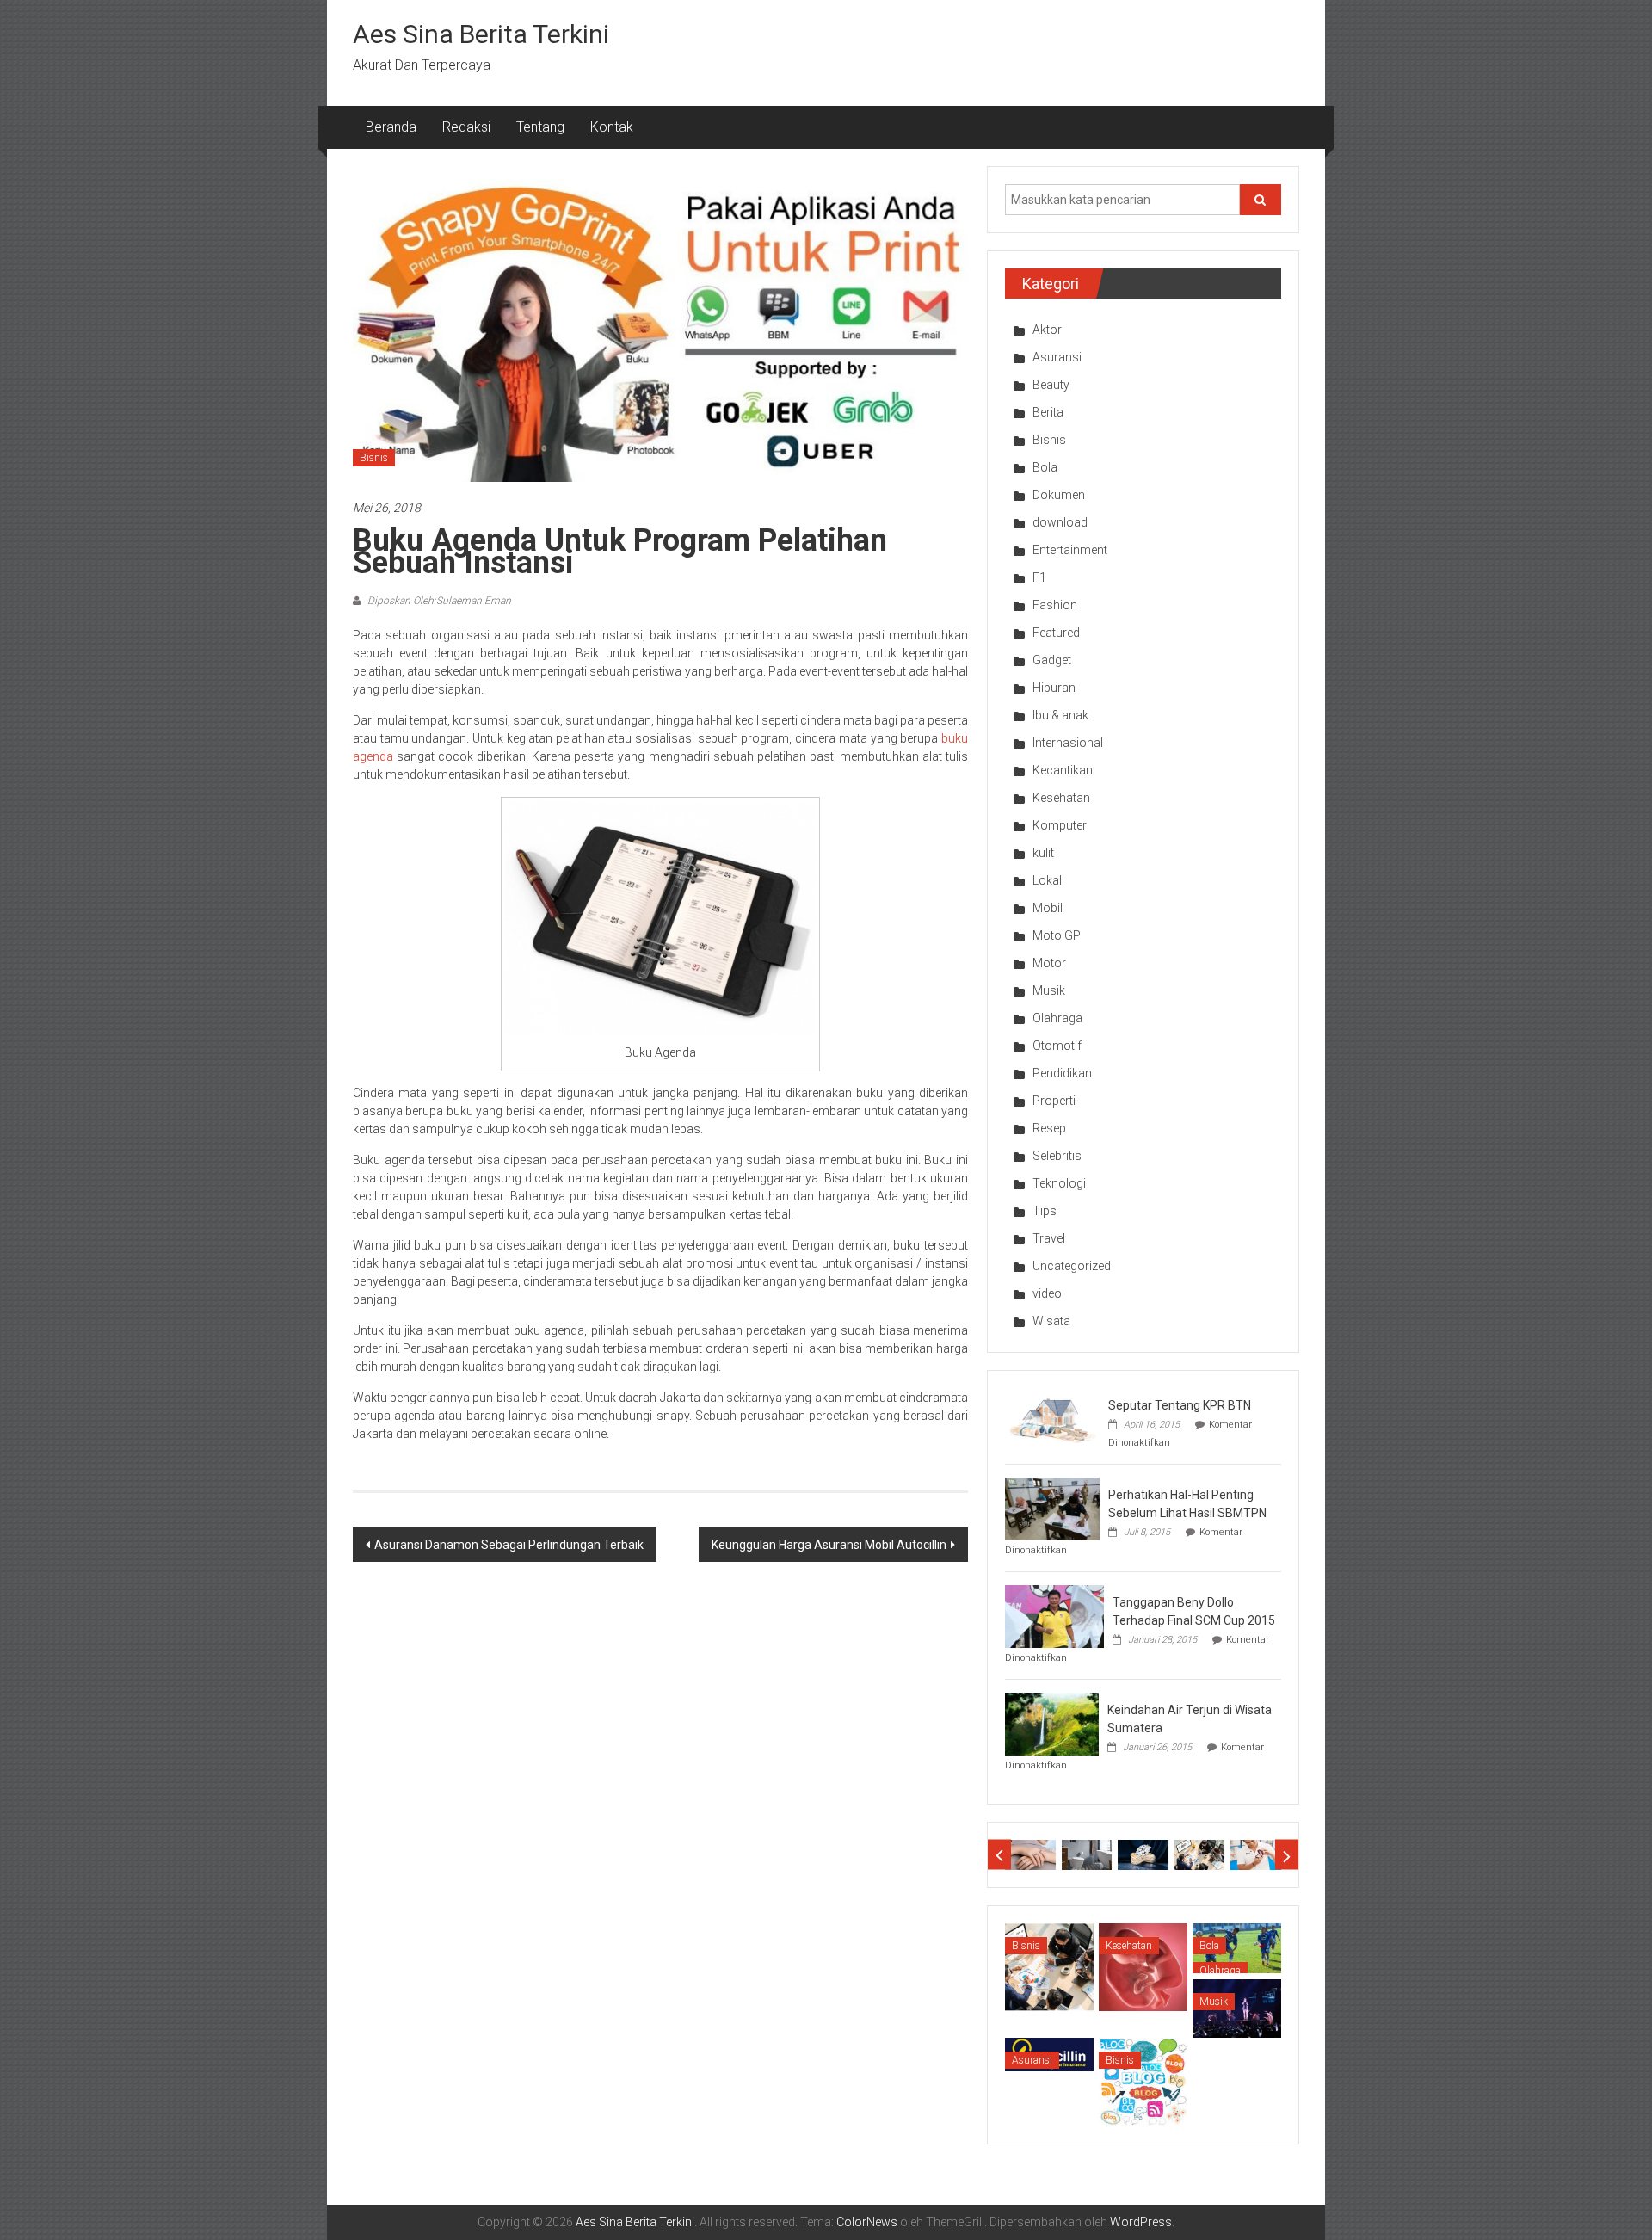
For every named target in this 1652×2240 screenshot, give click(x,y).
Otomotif (1057, 1046)
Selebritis (1057, 1156)
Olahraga (1057, 1018)
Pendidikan (1062, 1073)
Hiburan (1054, 688)
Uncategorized (1072, 1266)
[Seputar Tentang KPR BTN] (1052, 1418)
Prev (999, 1855)
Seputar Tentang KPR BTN (1180, 1405)
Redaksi (466, 127)
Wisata (1051, 1321)
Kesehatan (1061, 798)
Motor (1049, 963)
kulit (1043, 853)
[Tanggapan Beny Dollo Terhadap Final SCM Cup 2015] (1054, 1615)
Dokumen (1059, 495)
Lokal (1047, 880)
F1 (1039, 577)
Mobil (1048, 908)
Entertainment (1070, 550)
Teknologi (1059, 1183)
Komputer (1060, 825)
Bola (1045, 467)
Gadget (1052, 660)
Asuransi (1057, 357)
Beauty (1051, 385)
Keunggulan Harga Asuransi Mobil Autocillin (829, 1545)
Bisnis (374, 458)
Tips (1045, 1211)
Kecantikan (1063, 770)
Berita (1048, 412)
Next (1287, 1855)
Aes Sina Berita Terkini (481, 34)
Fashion (1055, 605)
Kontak (612, 127)
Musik (1049, 990)
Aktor (1047, 330)
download (1060, 522)
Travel (1049, 1238)
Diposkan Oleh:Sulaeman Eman (438, 601)
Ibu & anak (1060, 715)
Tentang (540, 127)
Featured (1056, 633)
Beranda (391, 127)
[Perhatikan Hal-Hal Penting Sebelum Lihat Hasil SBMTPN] (1052, 1508)
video (1047, 1293)
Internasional (1068, 743)
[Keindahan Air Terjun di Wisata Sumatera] (1052, 1723)
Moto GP (1057, 935)
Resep (1049, 1128)
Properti (1054, 1101)
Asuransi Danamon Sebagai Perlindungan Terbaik (509, 1545)
